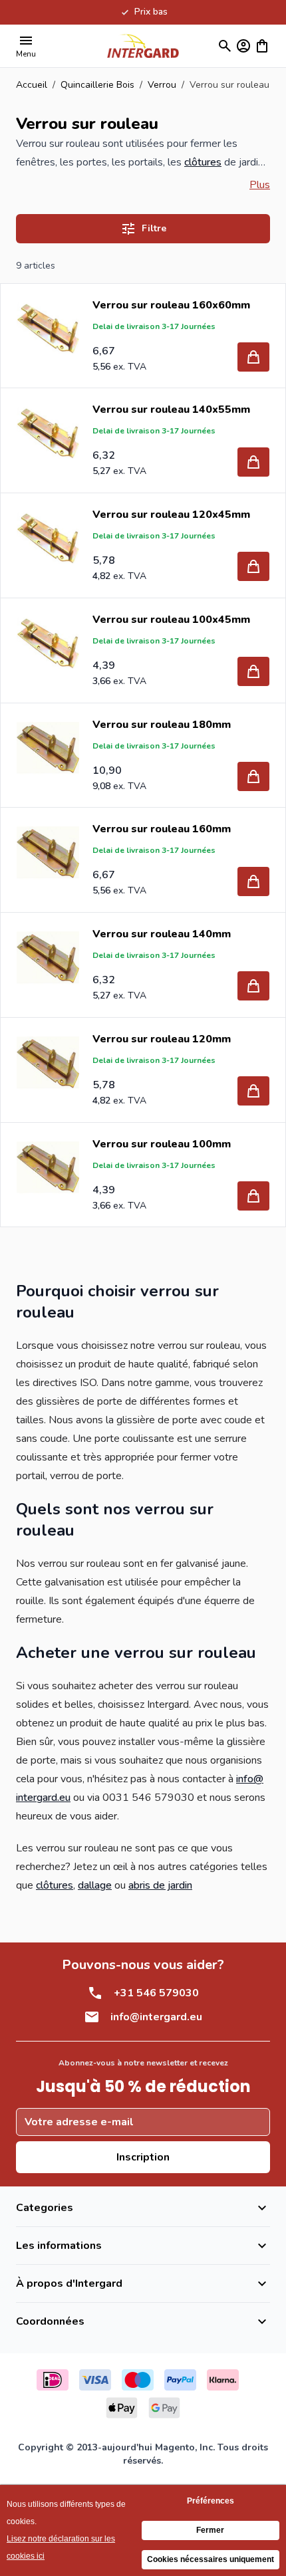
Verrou (162, 85)
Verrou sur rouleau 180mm (162, 725)
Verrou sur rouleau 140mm (162, 934)
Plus (260, 185)
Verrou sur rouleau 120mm (162, 1039)
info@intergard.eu (156, 2017)
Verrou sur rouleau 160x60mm (171, 305)
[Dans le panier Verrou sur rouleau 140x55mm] (253, 462)
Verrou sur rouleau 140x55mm (171, 410)
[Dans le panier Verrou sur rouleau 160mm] (253, 881)
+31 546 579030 (156, 1993)
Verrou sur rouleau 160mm (162, 829)
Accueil (32, 85)
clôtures (203, 162)
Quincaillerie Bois (97, 85)
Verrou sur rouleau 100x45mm (171, 620)
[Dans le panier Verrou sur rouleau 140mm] (253, 986)
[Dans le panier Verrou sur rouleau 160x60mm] (253, 357)
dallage (95, 1885)
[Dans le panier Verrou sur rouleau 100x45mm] (253, 671)
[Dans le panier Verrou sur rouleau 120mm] (253, 1091)
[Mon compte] (243, 46)
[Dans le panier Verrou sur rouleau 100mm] (253, 1196)
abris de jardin (160, 1885)
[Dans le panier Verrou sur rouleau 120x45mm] (253, 566)
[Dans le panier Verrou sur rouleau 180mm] (253, 776)
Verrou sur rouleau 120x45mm (171, 515)
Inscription (143, 2157)
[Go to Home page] (143, 46)
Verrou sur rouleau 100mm (162, 1144)
